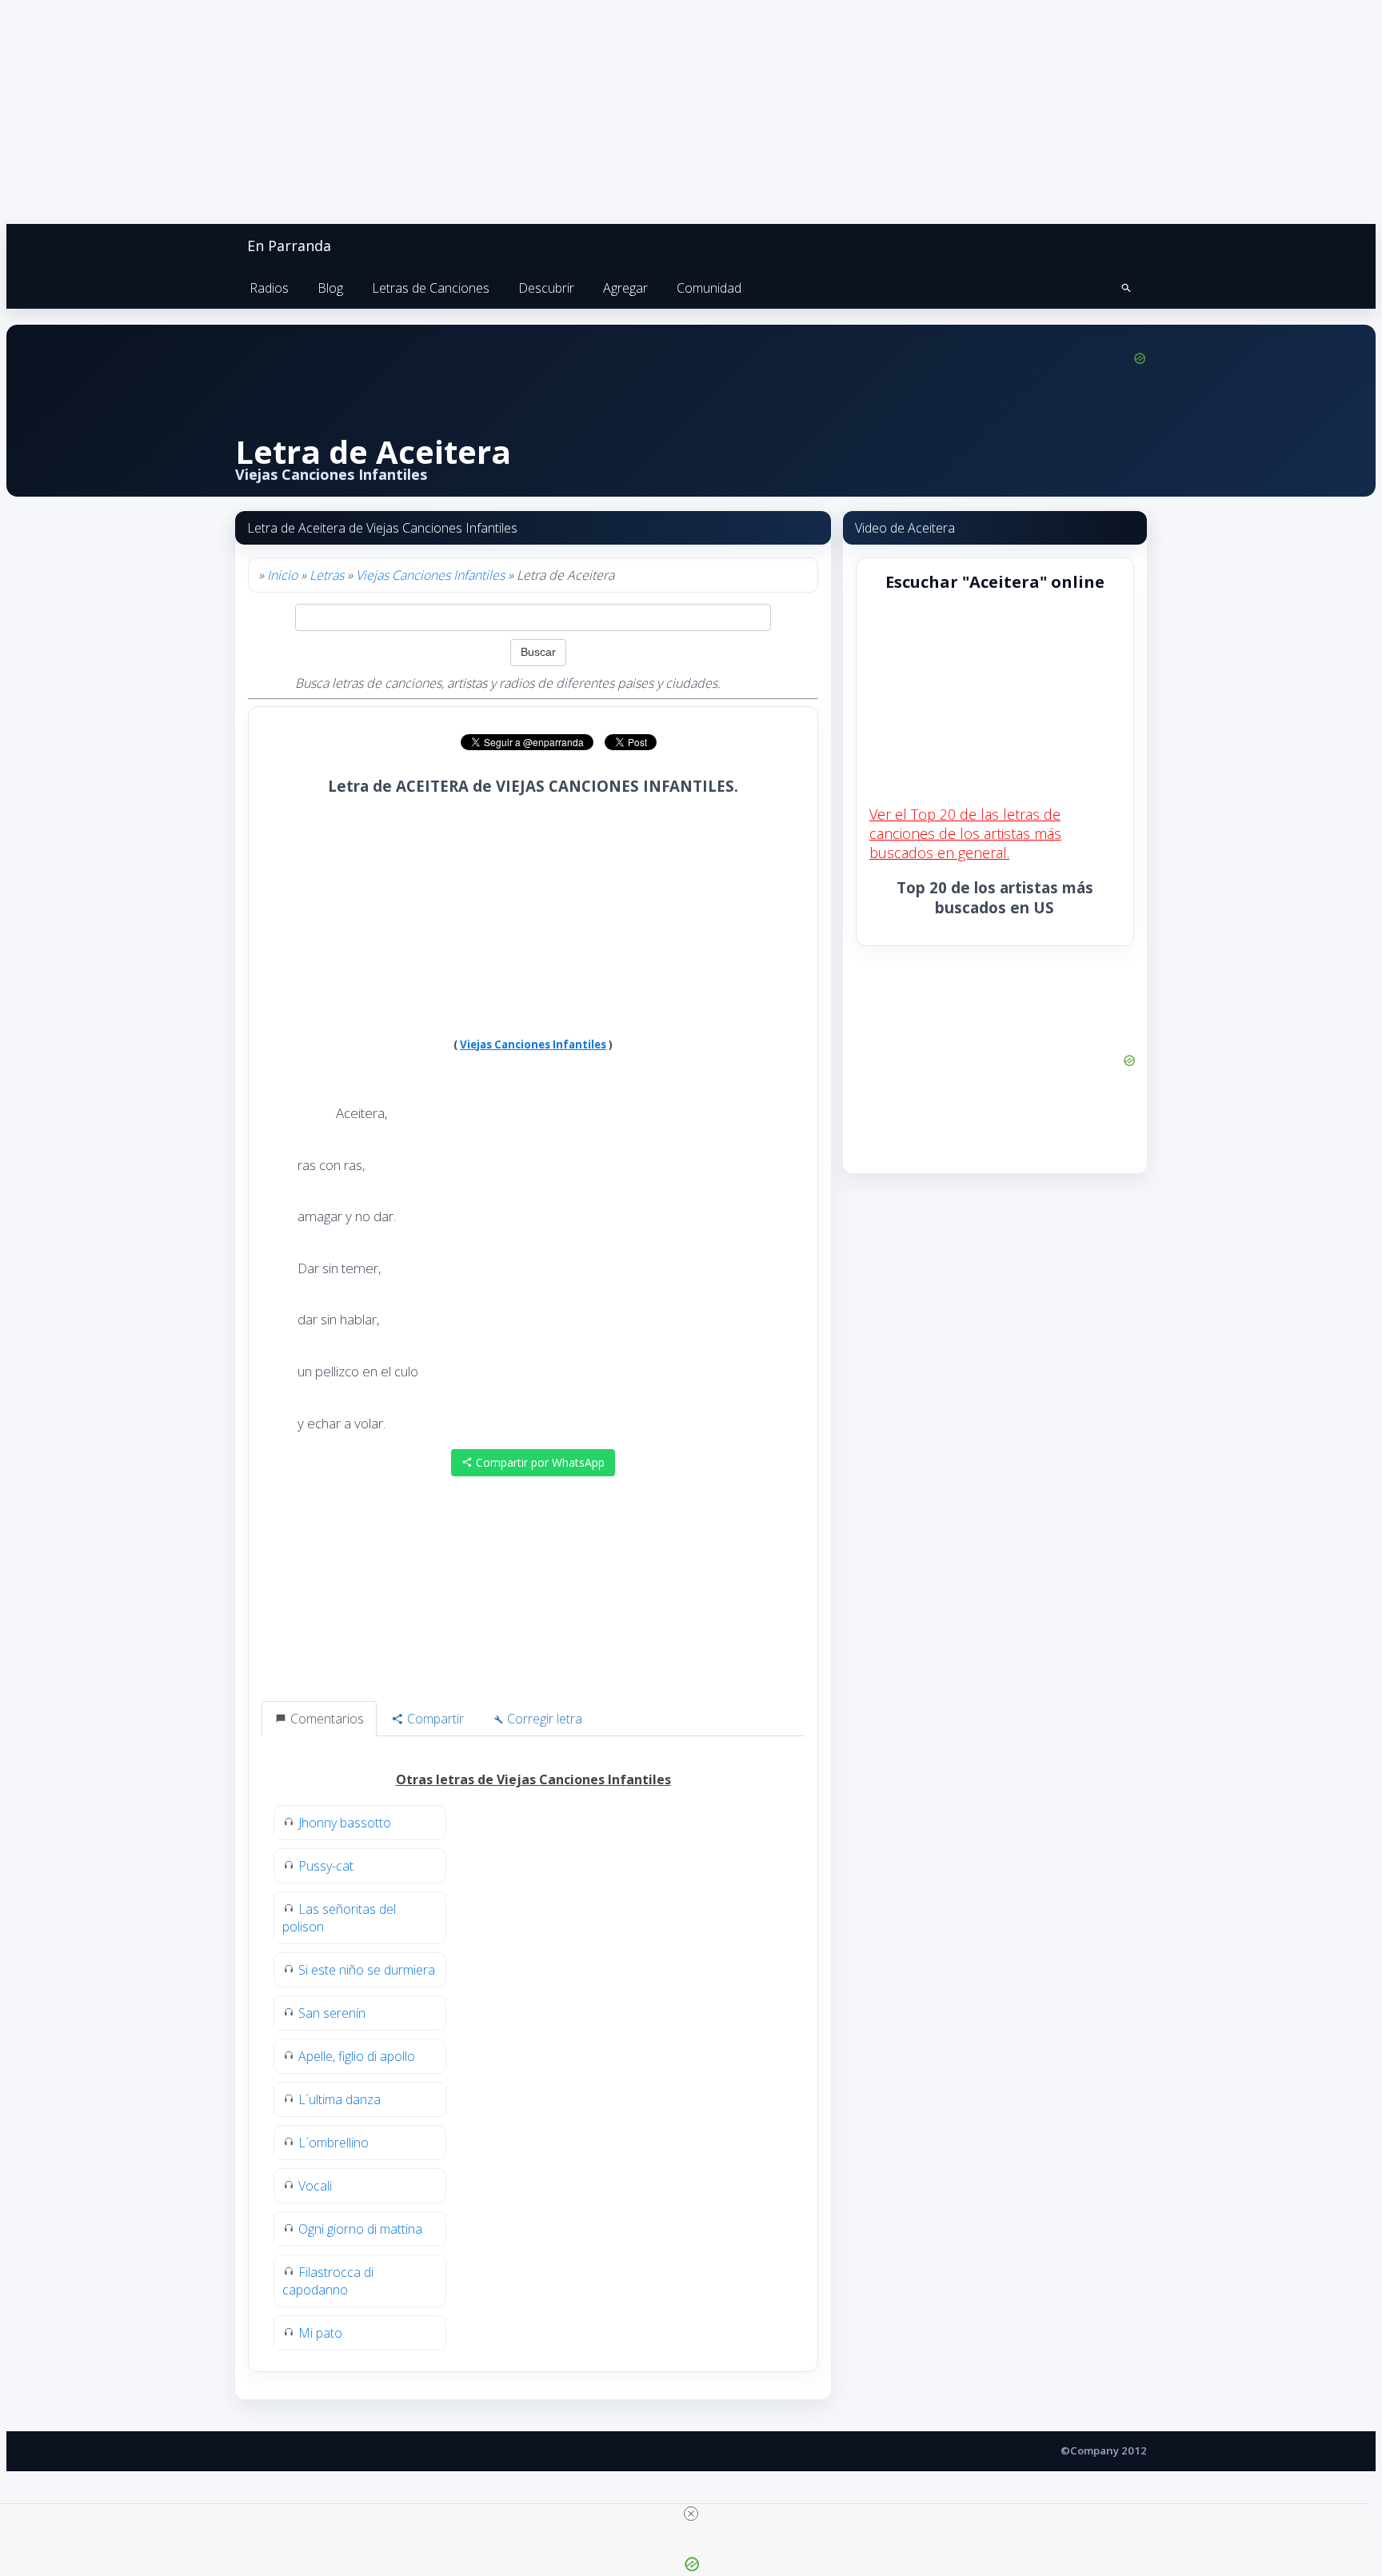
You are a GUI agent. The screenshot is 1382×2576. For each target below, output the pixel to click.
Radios (269, 288)
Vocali (315, 2186)
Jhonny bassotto (345, 1823)
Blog (330, 288)
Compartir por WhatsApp (539, 1462)
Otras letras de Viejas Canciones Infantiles (533, 1779)
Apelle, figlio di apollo (357, 2056)
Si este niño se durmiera (367, 1970)
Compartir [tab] (434, 1719)
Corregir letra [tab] (543, 1719)
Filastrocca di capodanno (328, 2281)
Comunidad (709, 288)
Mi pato (320, 2333)
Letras (327, 575)
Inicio (282, 575)
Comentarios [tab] (326, 1719)
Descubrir (546, 288)
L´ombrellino (334, 2143)
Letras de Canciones (431, 288)
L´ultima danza (340, 2099)
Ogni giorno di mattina (360, 2229)
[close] (691, 2514)
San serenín (332, 2013)
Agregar (625, 288)
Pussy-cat (326, 1866)
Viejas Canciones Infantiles (430, 575)
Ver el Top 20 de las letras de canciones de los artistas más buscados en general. (965, 833)
